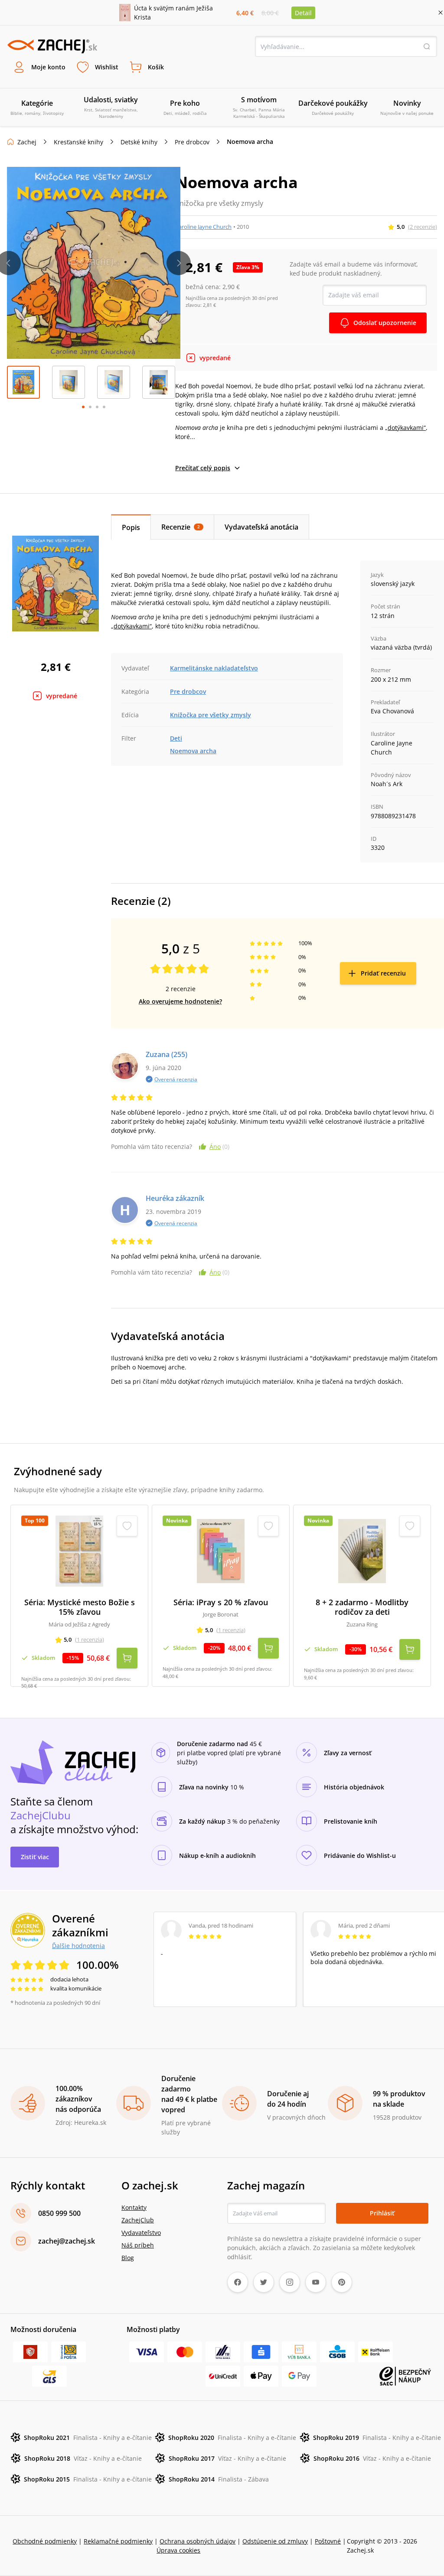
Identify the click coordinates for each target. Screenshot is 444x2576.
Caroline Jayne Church (203, 227)
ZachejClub (138, 2220)
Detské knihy (139, 142)
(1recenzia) (90, 1639)
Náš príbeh (138, 2245)
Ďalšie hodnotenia (78, 1945)
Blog (128, 2258)
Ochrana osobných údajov (198, 2541)
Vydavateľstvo (141, 2233)
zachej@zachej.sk (67, 2241)
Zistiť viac (35, 1857)
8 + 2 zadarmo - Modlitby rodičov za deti (362, 1607)
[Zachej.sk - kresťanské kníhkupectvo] (52, 46)
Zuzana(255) (166, 1054)
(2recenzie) (423, 227)
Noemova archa (193, 751)
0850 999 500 (59, 2213)
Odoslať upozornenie (385, 323)
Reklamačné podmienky (118, 2541)
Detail (303, 13)
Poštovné (328, 2541)
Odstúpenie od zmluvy (275, 2541)
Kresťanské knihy (78, 142)
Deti (176, 738)
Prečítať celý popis (203, 468)
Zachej (27, 142)
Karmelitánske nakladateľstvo (214, 668)
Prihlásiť (382, 2213)
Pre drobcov (192, 142)
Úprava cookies (178, 2550)
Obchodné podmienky (45, 2541)
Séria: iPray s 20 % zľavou (221, 1602)
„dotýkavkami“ (405, 428)
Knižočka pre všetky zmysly (211, 715)
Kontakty (134, 2207)
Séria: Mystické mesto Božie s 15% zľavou (80, 1607)
